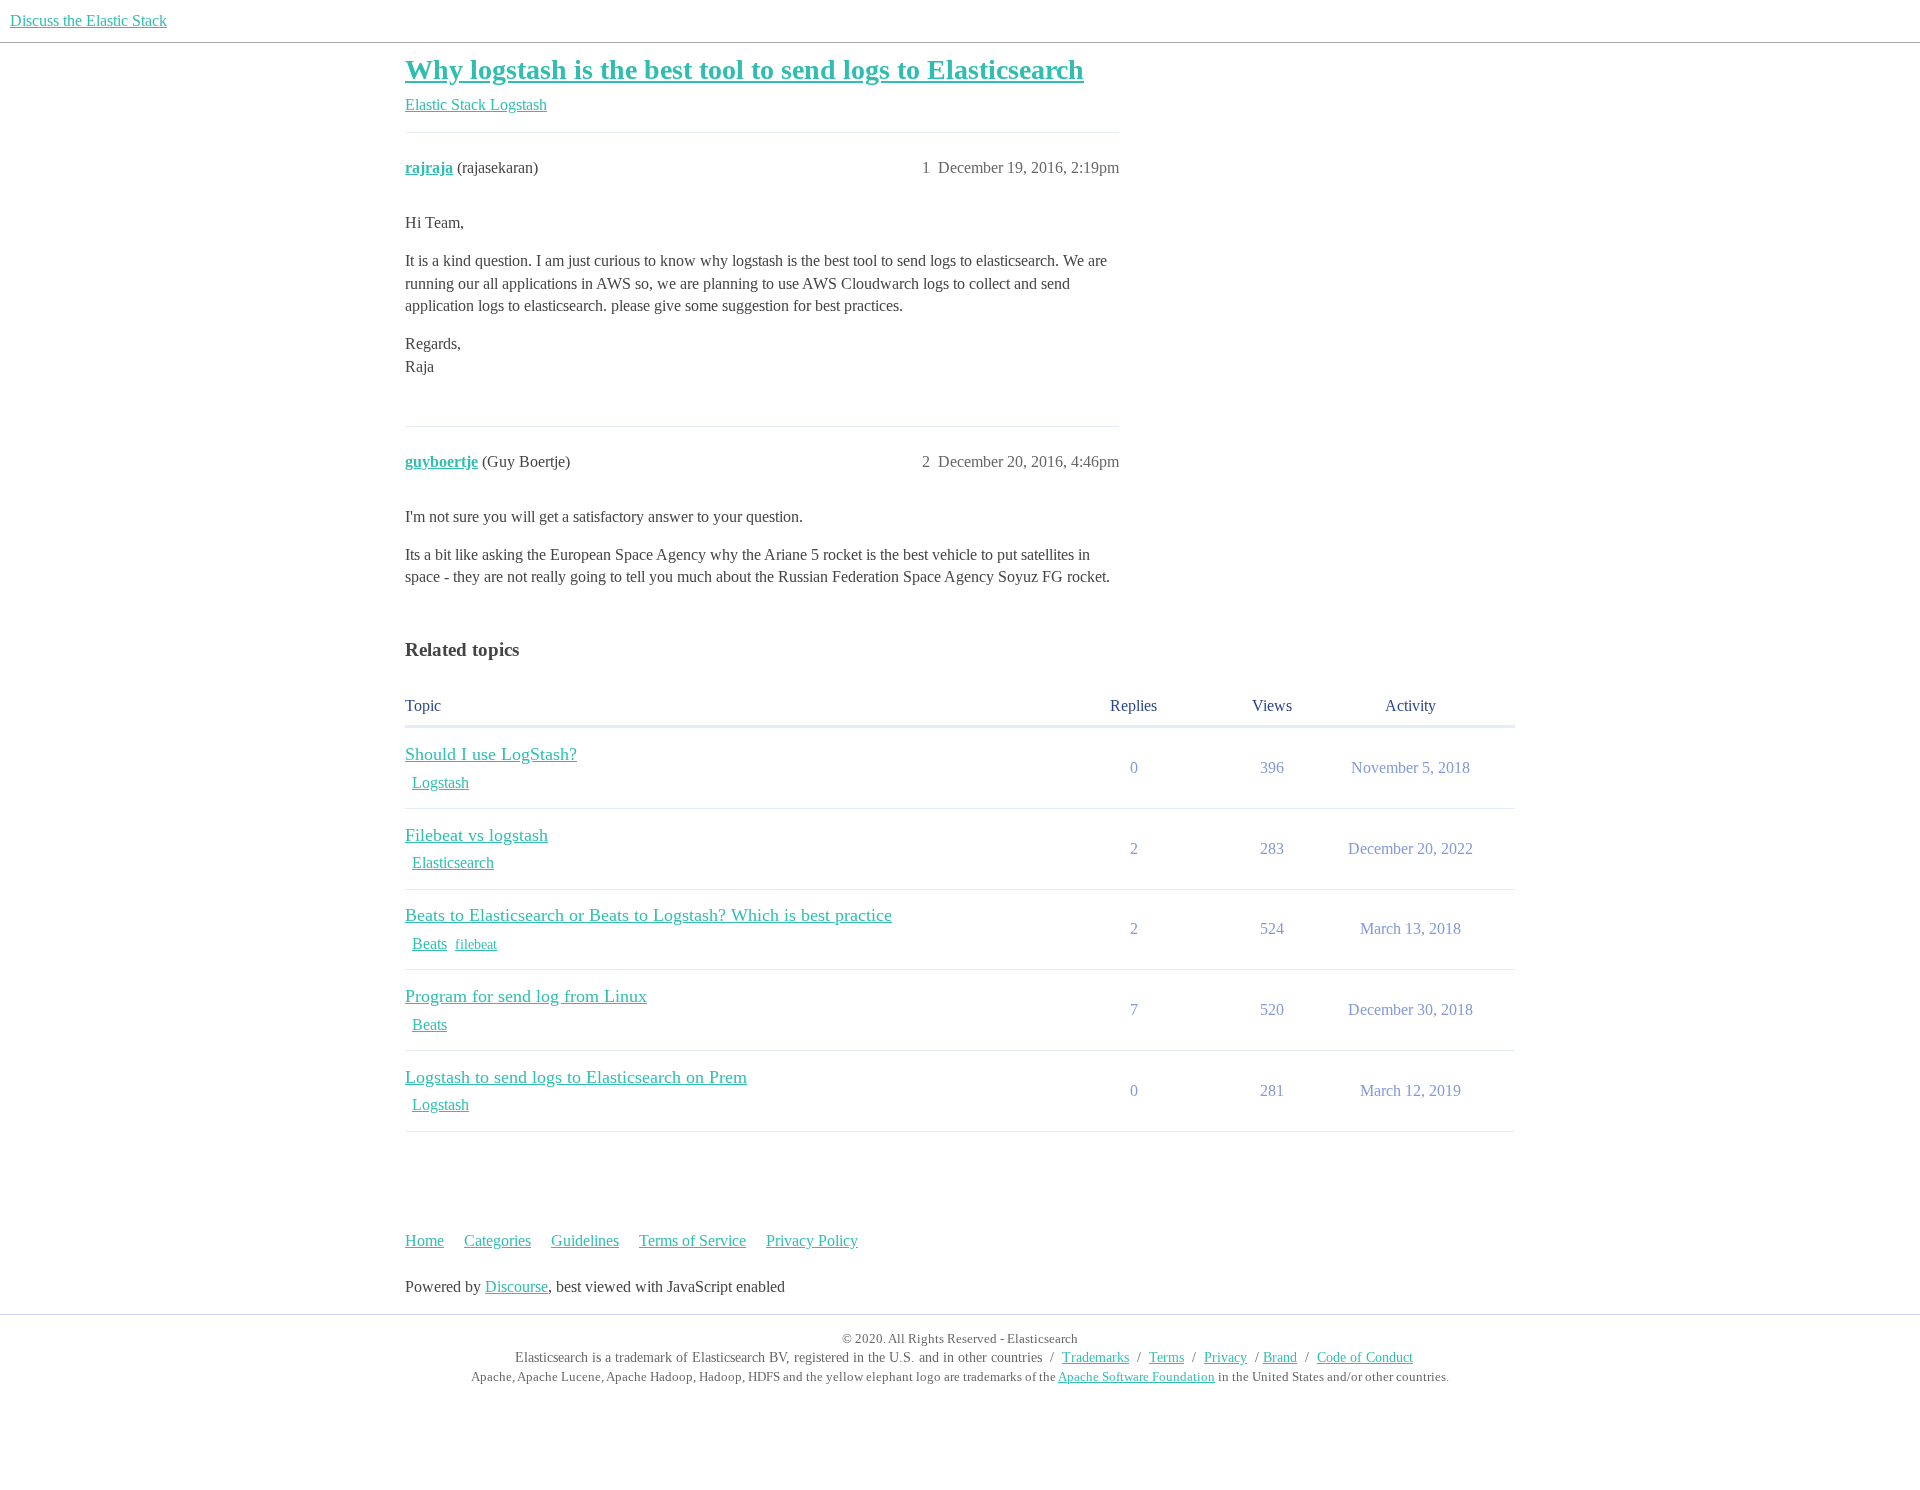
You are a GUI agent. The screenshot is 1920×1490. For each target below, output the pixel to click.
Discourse (516, 1286)
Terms (1166, 1357)
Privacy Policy (812, 1240)
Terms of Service (692, 1240)
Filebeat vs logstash (476, 835)
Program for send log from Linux (526, 996)
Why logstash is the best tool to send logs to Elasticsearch (744, 69)
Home (424, 1240)
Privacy (1225, 1357)
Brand (1280, 1357)
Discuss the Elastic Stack (88, 20)
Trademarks (1095, 1357)
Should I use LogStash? (491, 754)
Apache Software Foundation (1136, 1376)
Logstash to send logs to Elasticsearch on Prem (576, 1077)
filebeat (476, 944)
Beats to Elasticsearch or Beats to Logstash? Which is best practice (648, 915)
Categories (497, 1240)
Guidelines (585, 1240)
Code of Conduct (1365, 1357)
